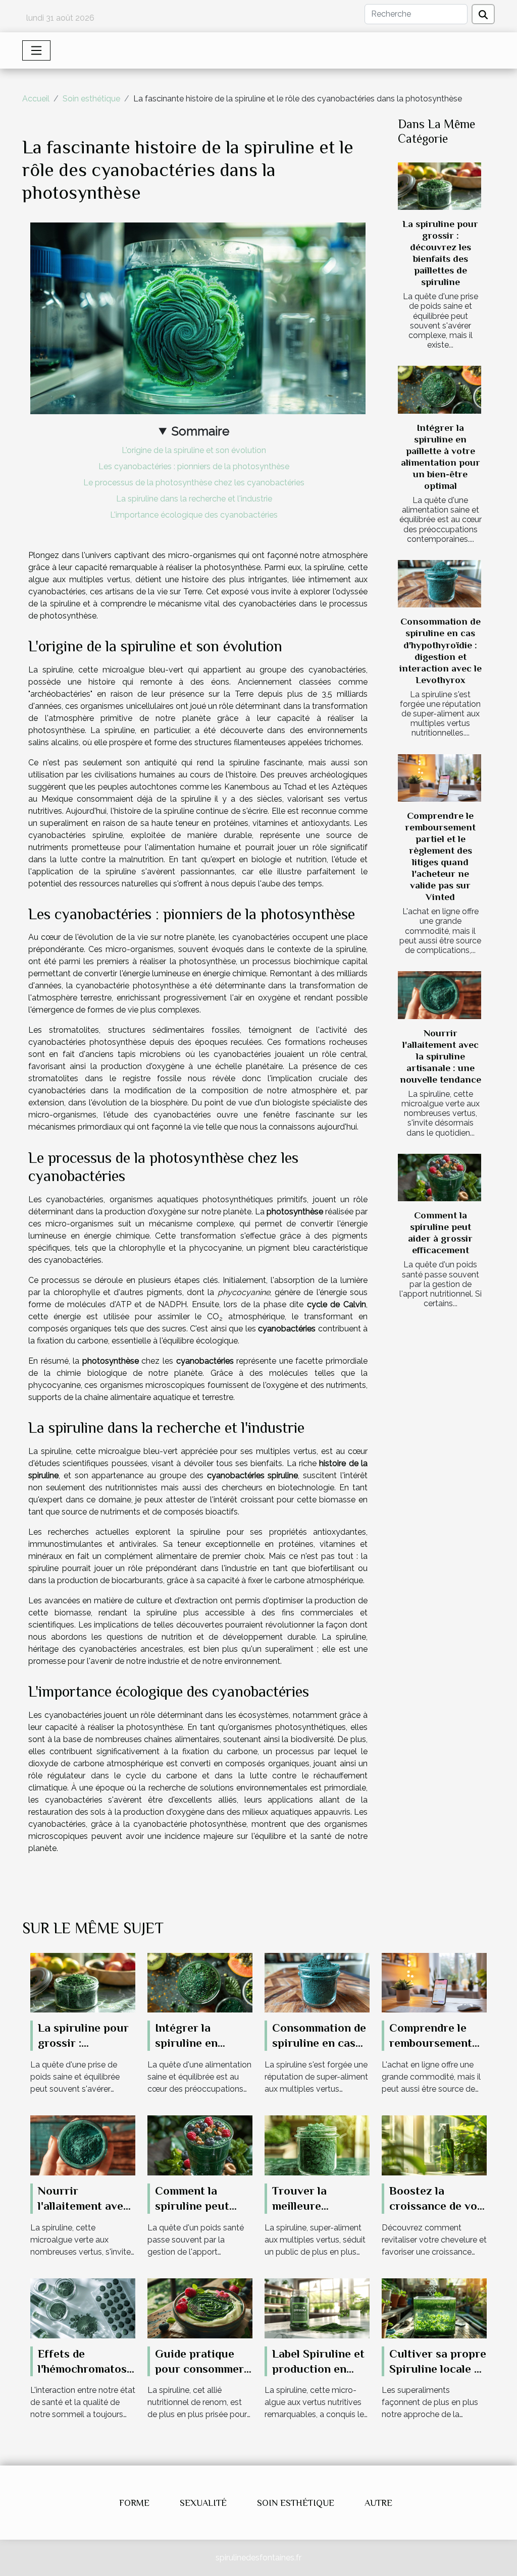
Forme (134, 2503)
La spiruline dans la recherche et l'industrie (194, 499)
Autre (378, 2503)
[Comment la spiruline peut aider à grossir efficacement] (440, 1178)
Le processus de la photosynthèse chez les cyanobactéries (194, 483)
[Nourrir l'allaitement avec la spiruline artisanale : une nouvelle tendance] (440, 995)
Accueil (36, 99)
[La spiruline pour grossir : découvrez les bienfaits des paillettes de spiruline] (440, 186)
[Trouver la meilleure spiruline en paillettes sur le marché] (317, 2145)
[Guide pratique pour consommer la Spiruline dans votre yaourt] (200, 2307)
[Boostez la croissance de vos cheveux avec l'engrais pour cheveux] (434, 2145)
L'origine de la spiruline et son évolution (194, 450)
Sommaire (200, 431)
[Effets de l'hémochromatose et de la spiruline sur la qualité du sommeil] (83, 2307)
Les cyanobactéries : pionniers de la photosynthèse (194, 466)
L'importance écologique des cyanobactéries (194, 515)
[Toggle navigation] (36, 50)
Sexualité (203, 2503)
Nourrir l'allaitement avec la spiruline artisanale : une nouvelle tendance (441, 1056)
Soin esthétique (91, 99)
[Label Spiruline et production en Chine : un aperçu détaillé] (317, 2307)
